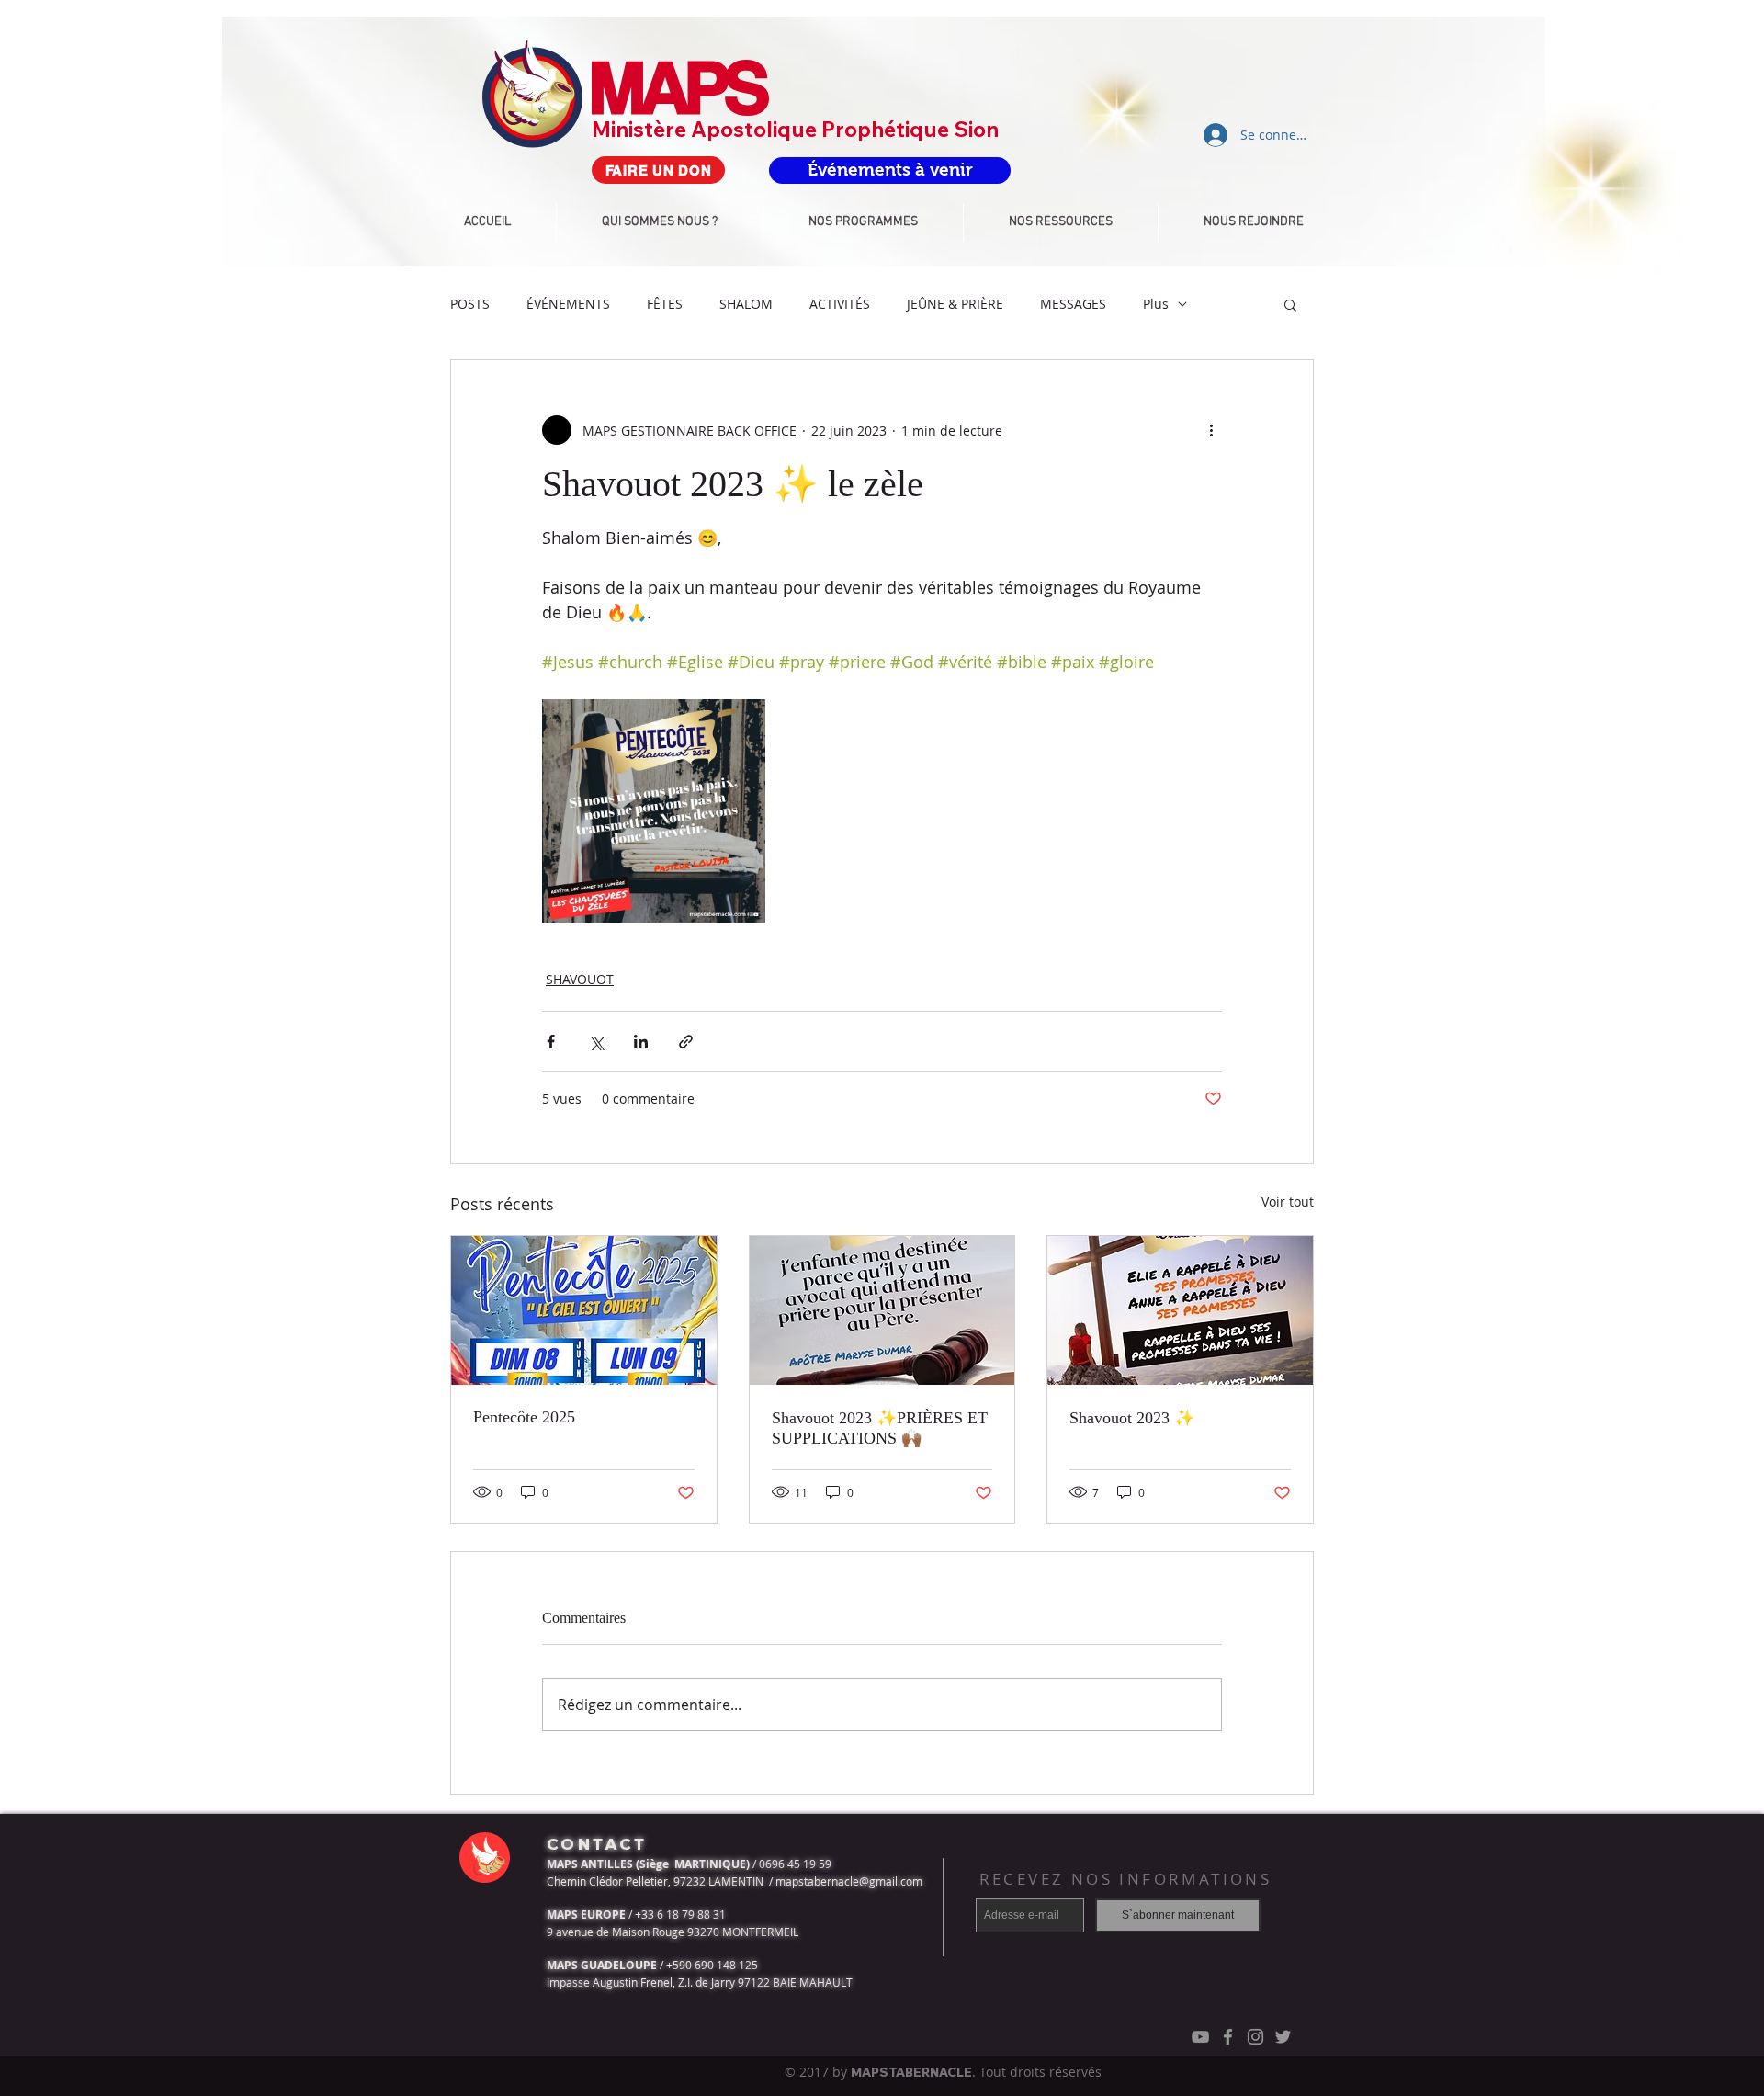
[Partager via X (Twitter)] (596, 1042)
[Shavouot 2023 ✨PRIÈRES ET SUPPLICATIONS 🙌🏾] (882, 1310)
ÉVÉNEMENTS (568, 304)
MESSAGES (1073, 304)
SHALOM (746, 304)
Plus (1156, 304)
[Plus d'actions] (1211, 430)
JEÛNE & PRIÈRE (955, 304)
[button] (1290, 304)
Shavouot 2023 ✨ (1132, 1418)
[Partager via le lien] (686, 1042)
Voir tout (1288, 1201)
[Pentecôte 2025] (584, 1310)
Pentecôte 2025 (524, 1417)
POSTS (470, 304)
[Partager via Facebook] (551, 1042)
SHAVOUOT (580, 979)
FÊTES (665, 304)
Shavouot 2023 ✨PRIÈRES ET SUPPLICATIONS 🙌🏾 (880, 1428)
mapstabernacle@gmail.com (849, 1881)
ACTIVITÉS (840, 304)
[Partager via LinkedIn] (641, 1042)
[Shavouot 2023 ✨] (1180, 1310)
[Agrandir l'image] (654, 811)
